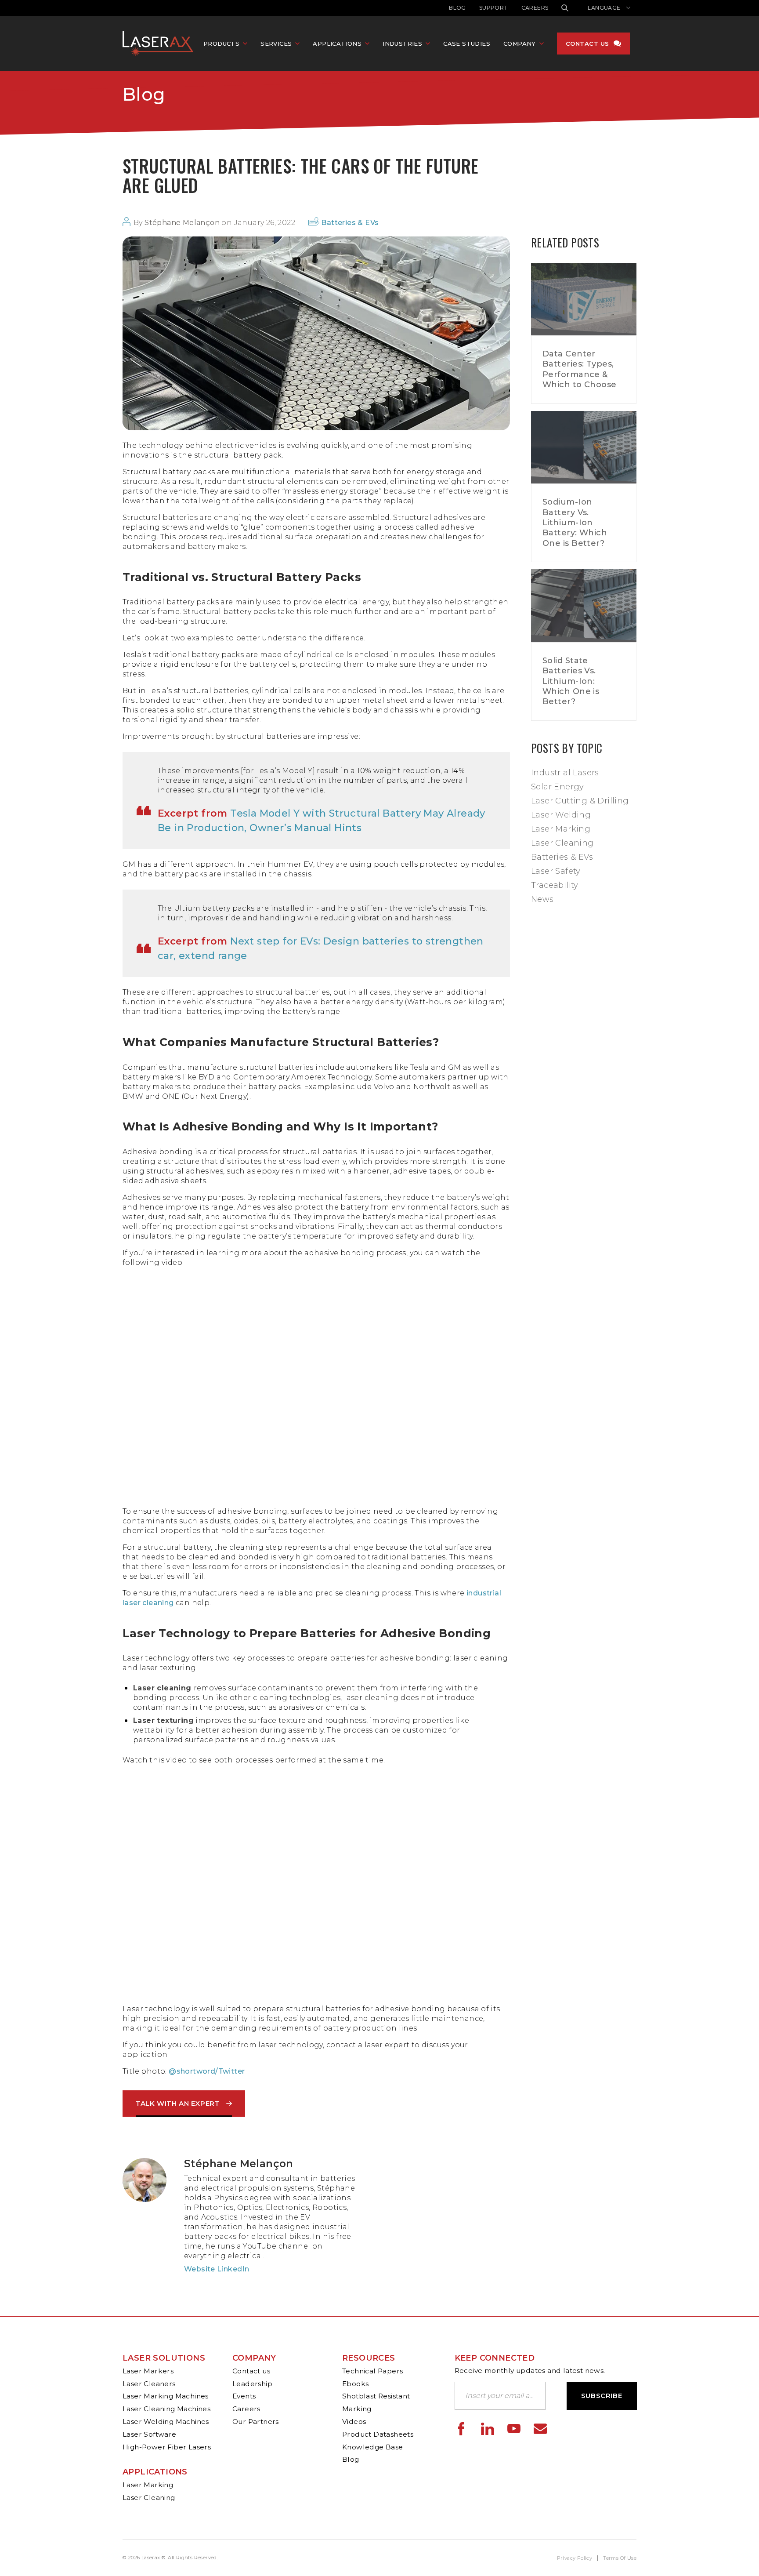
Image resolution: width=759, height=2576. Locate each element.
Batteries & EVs (350, 223)
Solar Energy (558, 787)
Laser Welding (561, 815)
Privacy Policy (575, 2558)
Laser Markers (148, 2371)
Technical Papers (372, 2371)
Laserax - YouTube (514, 2429)
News (542, 899)
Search (565, 8)
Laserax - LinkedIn (488, 2429)
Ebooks (355, 2384)
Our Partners (256, 2422)
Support (494, 8)
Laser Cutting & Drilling (580, 801)
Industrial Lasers (565, 773)
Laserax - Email (540, 2429)
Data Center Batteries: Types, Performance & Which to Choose (580, 369)
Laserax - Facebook (461, 2429)
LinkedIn (233, 2269)
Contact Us (587, 44)
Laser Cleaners (149, 2384)
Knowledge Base (373, 2447)
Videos (354, 2422)
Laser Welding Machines (166, 2422)
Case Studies (467, 44)
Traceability (555, 885)
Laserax (160, 44)
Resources (369, 2358)
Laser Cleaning (562, 843)
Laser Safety (556, 871)
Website (200, 2269)
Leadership (252, 2384)
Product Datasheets (378, 2434)
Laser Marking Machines (166, 2396)
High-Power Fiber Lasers (167, 2447)
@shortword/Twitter (207, 2071)
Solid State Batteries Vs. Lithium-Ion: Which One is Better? (571, 681)
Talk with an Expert (178, 2103)
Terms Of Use (620, 2558)
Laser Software (150, 2434)
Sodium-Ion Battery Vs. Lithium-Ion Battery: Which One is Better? (575, 523)
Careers (535, 8)
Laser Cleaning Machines (166, 2409)
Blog (457, 8)
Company (254, 2358)
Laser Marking (561, 829)
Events (244, 2396)
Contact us (251, 2371)
